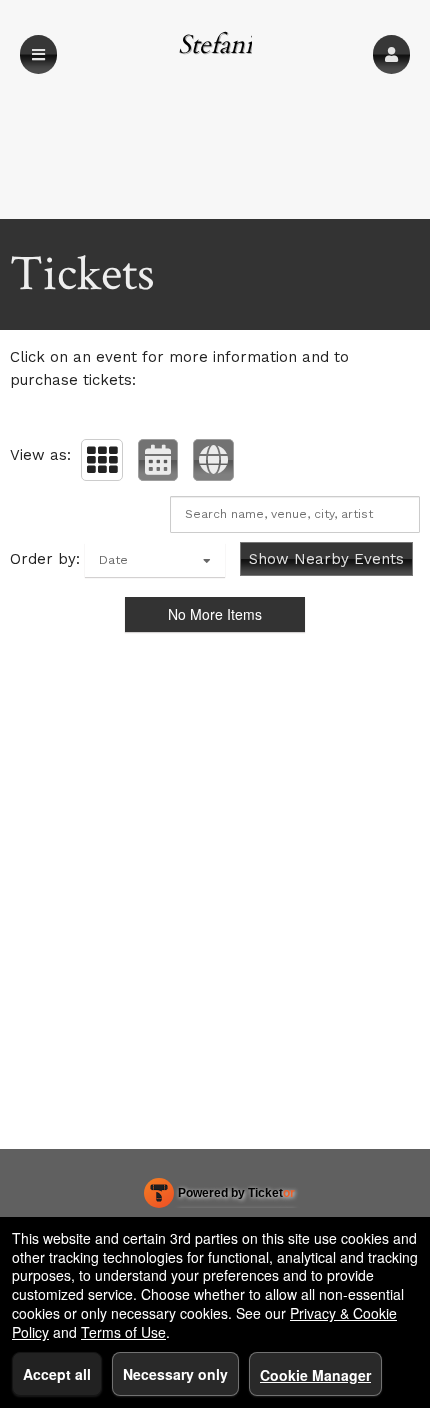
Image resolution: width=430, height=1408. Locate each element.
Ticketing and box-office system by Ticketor (219, 1197)
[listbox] (155, 560)
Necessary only (175, 1374)
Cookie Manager (315, 1375)
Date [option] (113, 560)
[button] (391, 54)
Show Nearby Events (326, 559)
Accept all (57, 1374)
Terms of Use (123, 1332)
